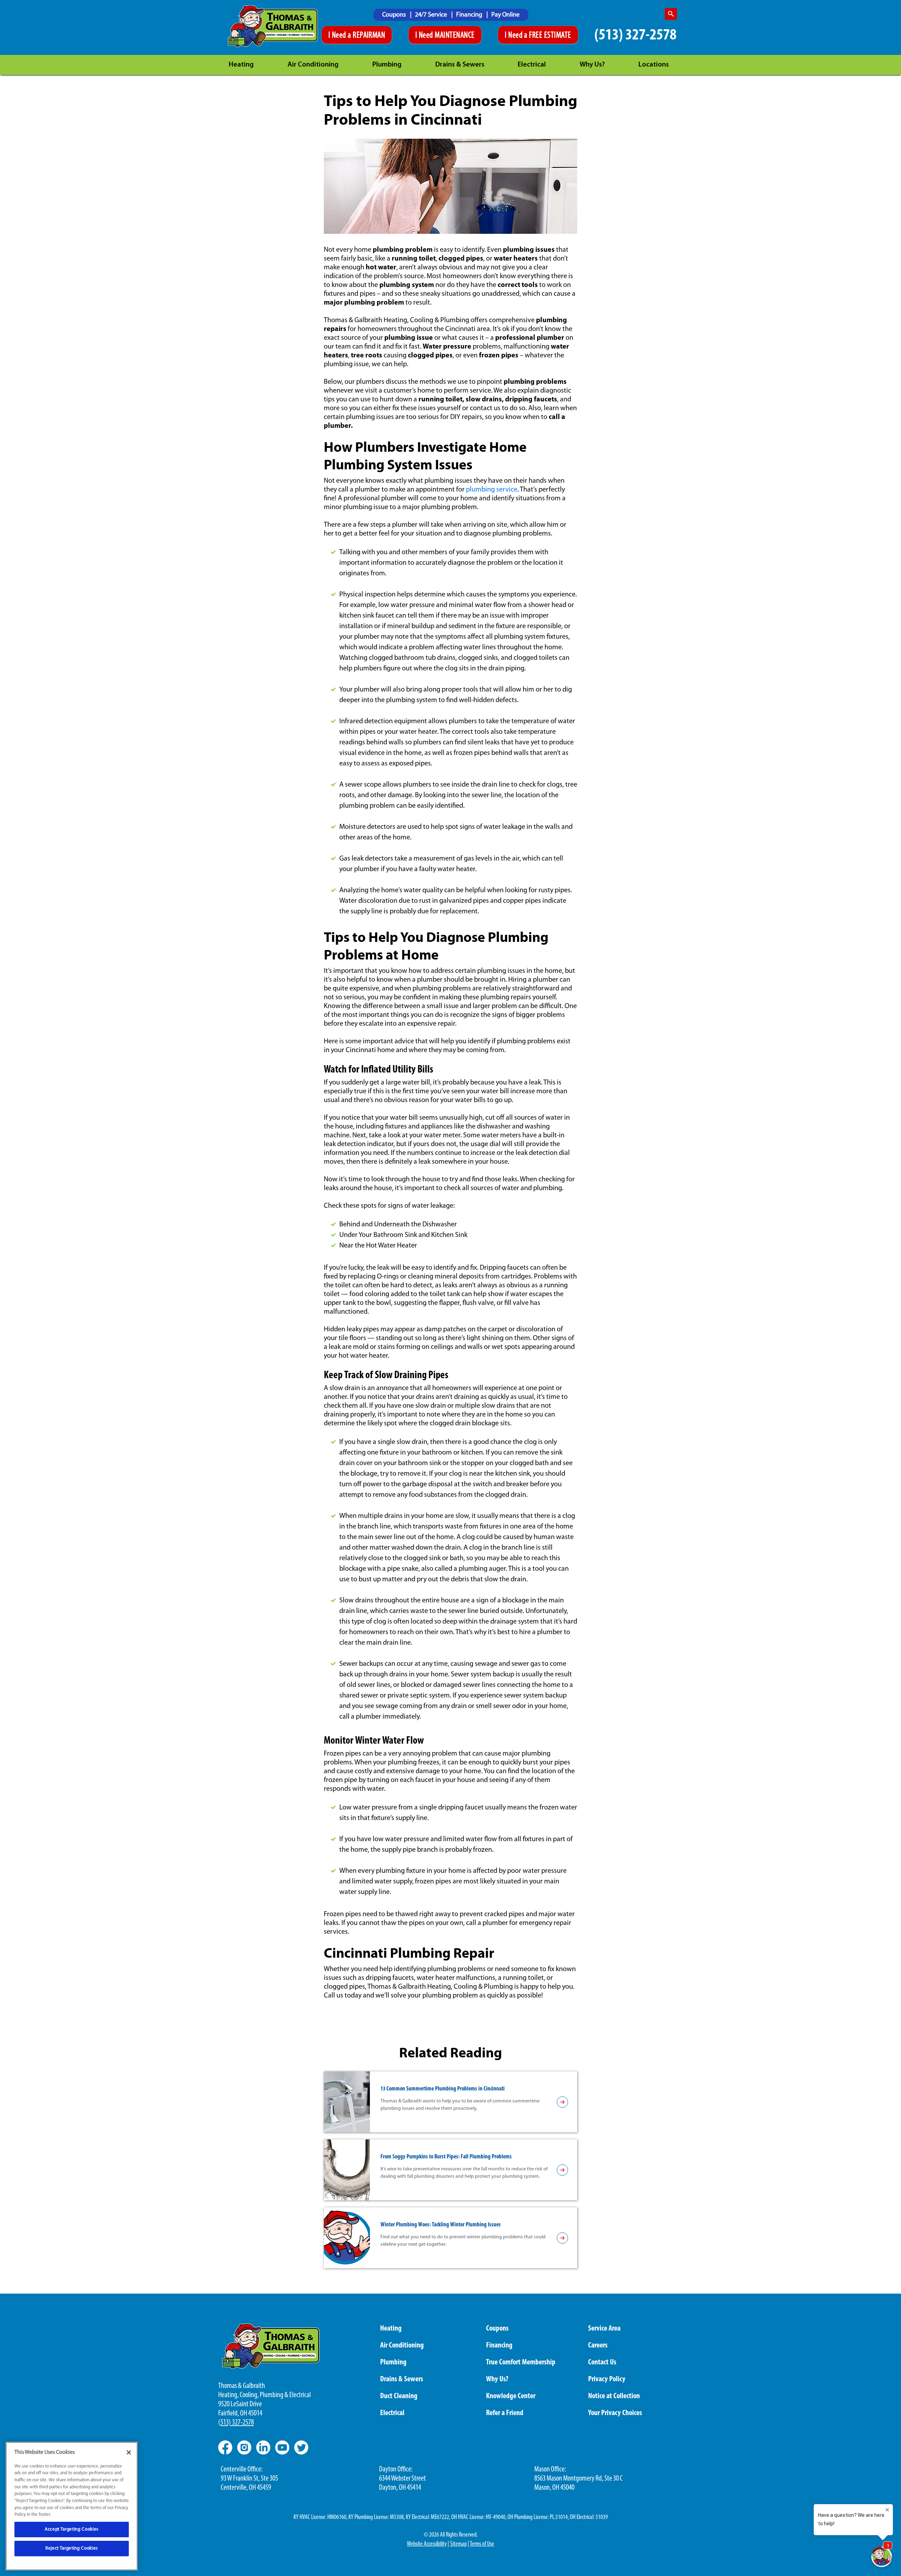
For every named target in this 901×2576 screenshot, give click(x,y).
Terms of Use (482, 2544)
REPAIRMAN (369, 36)
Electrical (532, 65)
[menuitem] (397, 15)
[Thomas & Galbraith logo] (273, 26)
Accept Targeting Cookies (72, 2529)
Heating (241, 65)
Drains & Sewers (460, 65)
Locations (654, 65)
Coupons (395, 15)
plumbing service (492, 490)
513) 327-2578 (237, 2423)
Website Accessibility (427, 2544)
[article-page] (562, 2102)
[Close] (129, 2452)
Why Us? (592, 65)
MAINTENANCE (455, 36)
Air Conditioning (313, 65)
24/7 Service (432, 15)
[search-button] (671, 14)
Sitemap (458, 2544)
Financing (470, 15)
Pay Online (505, 15)
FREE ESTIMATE (550, 36)
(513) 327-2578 (635, 35)
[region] (72, 2506)
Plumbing (387, 65)
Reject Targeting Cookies (72, 2548)
